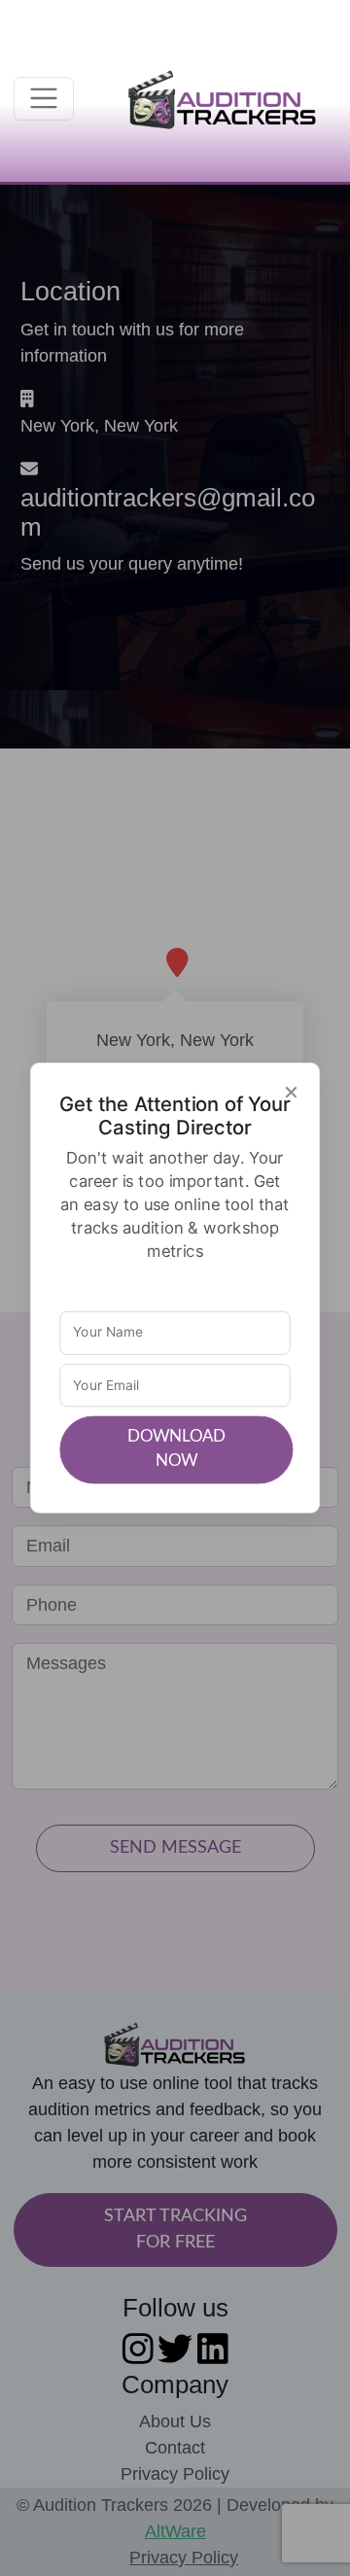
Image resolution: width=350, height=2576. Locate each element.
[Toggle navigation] (44, 99)
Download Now (176, 1449)
